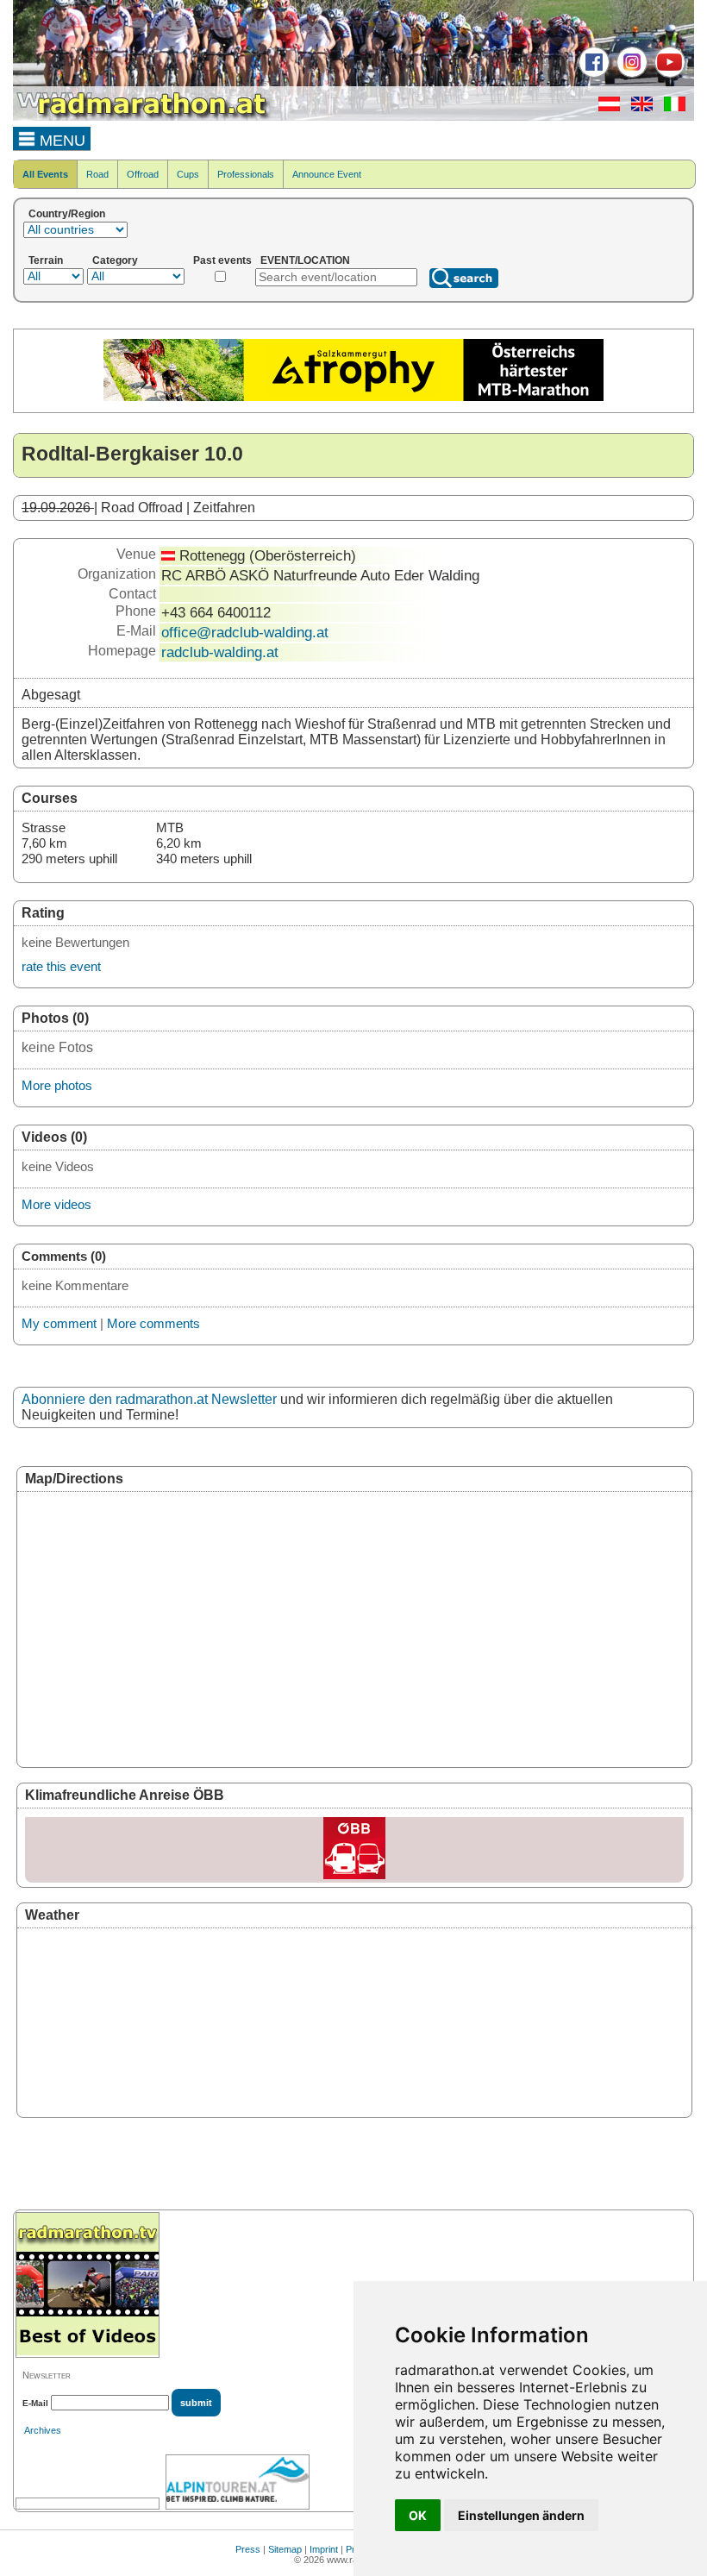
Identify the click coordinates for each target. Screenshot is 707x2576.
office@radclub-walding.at (245, 632)
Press (248, 2549)
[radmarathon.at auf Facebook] (592, 74)
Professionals (246, 174)
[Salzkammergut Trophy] (353, 398)
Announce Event (327, 174)
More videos (56, 1204)
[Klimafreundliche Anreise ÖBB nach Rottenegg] (354, 1850)
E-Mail (35, 2403)
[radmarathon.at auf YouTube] (668, 74)
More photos (57, 1085)
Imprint (324, 2549)
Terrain (46, 260)
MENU (60, 141)
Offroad (143, 174)
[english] (638, 108)
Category (115, 260)
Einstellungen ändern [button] (521, 2515)
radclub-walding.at (220, 652)
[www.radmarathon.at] (142, 117)
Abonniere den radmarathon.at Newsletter (149, 1399)
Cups (188, 174)
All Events (45, 174)
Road (97, 174)
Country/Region (67, 214)
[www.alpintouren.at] (238, 2482)
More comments (153, 1323)
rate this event (61, 966)
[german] (605, 108)
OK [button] (418, 2515)
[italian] (670, 108)
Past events (222, 260)
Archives (43, 2430)
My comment (59, 1323)
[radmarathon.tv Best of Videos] (88, 2285)
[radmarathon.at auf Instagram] (630, 74)
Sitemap (285, 2549)
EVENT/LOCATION (305, 260)
